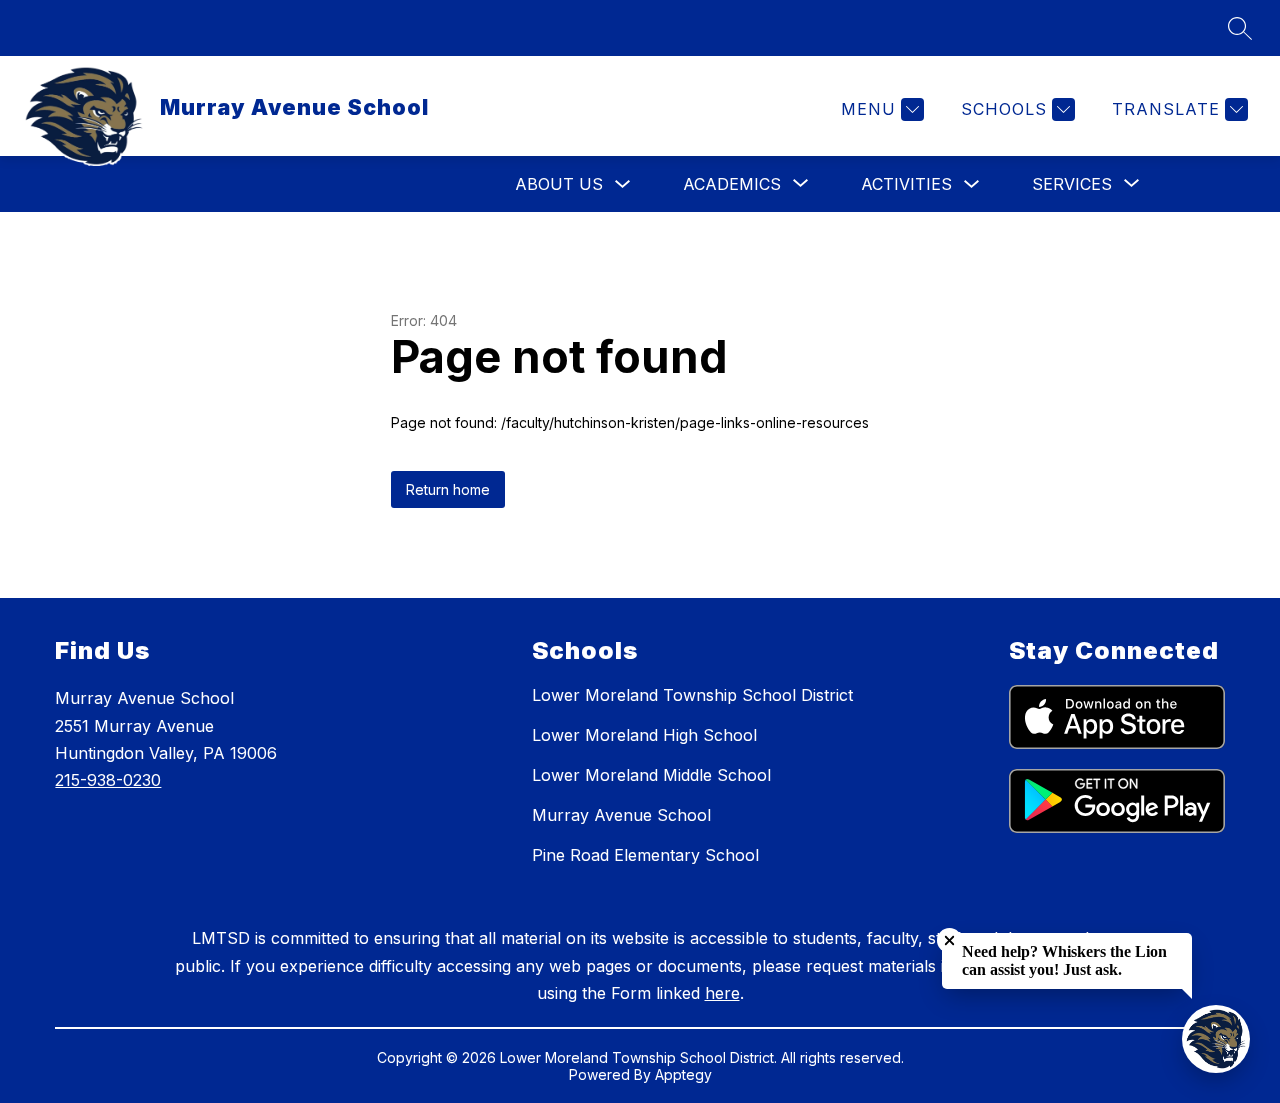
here (722, 993)
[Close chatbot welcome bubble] (949, 940)
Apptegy (683, 1074)
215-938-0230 (108, 780)
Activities (906, 184)
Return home (448, 489)
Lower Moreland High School (644, 735)
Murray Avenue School (621, 815)
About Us (559, 184)
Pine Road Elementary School (645, 855)
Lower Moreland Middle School (651, 775)
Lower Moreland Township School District (692, 695)
